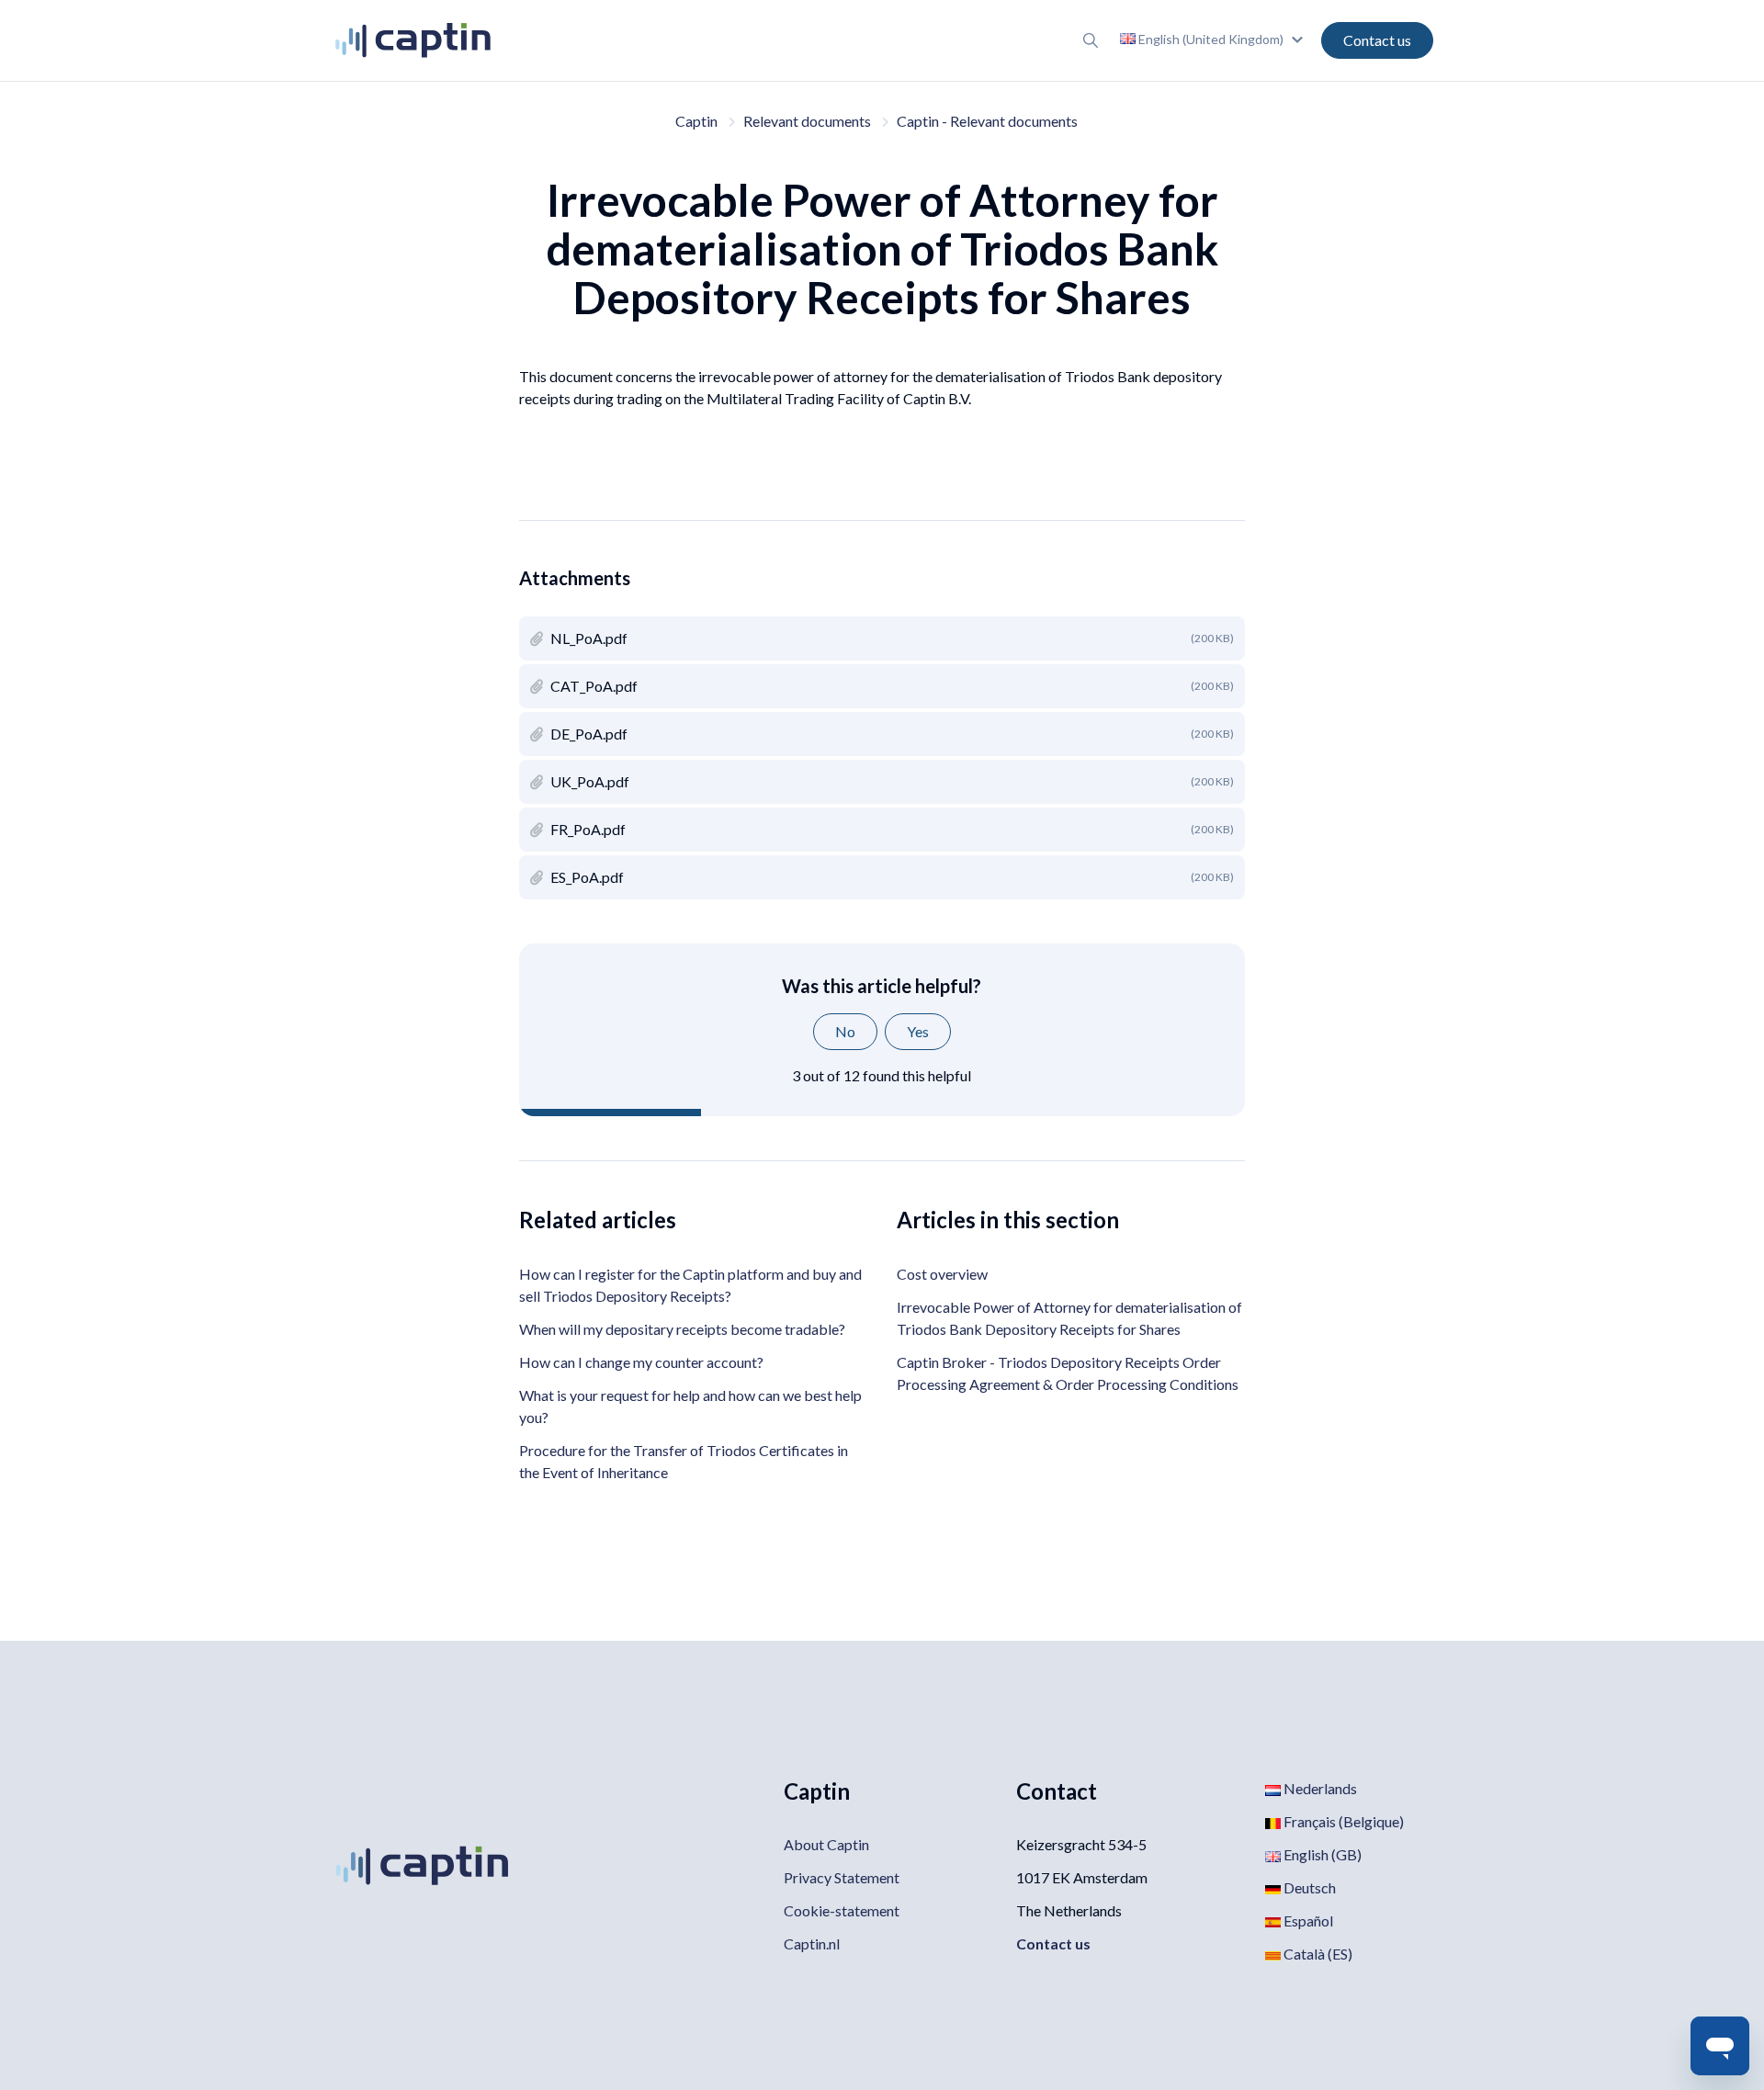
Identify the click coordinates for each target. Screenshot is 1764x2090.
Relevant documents (807, 121)
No (845, 1031)
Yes (918, 1031)
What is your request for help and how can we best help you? (690, 1406)
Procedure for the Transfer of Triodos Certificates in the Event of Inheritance (684, 1461)
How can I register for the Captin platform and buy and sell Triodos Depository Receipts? (690, 1285)
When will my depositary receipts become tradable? (682, 1329)
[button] (1214, 39)
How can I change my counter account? (641, 1362)
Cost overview (942, 1274)
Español (1307, 1921)
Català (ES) (1317, 1954)
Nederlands (1319, 1788)
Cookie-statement (842, 1910)
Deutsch (1308, 1887)
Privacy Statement (842, 1877)
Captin (696, 121)
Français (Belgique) (1342, 1821)
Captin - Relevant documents (987, 121)
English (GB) (1321, 1854)
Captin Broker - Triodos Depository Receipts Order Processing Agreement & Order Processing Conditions (1068, 1373)
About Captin (826, 1844)
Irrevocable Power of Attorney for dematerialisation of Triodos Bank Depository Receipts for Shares (1069, 1318)
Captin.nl (812, 1943)
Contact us (1377, 40)
